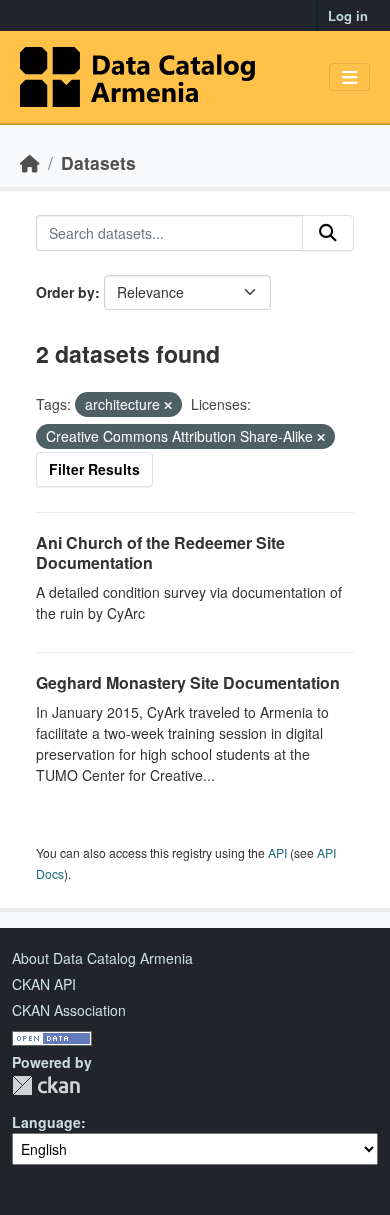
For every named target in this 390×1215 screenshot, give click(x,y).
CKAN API (44, 984)
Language (46, 1122)
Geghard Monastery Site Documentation (188, 682)
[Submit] (328, 233)
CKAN (46, 1085)
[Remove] (168, 405)
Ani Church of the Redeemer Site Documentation (160, 553)
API (277, 852)
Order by (65, 292)
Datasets (98, 162)
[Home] (30, 162)
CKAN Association (69, 1010)
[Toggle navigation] (349, 77)
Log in (348, 15)
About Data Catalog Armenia (102, 958)
